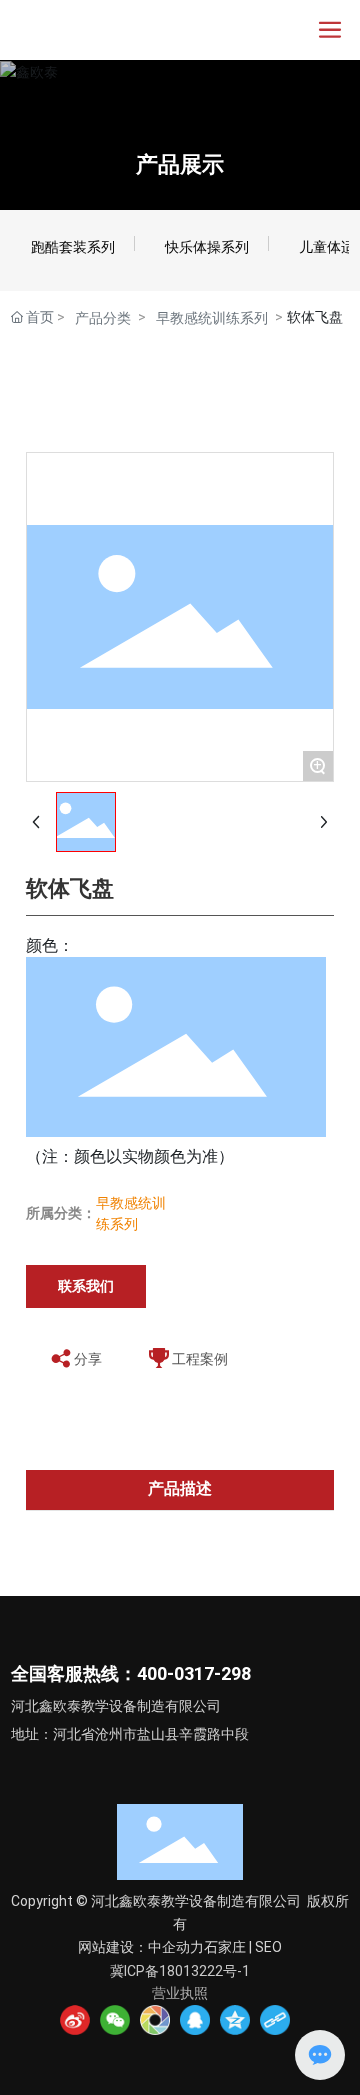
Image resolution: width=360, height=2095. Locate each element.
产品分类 (103, 318)
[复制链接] (275, 2020)
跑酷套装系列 (73, 247)
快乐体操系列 (207, 247)
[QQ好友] (195, 2020)
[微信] (115, 2020)
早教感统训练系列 (212, 318)
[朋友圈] (155, 2020)
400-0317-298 (194, 1673)
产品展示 (180, 164)
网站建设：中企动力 (141, 1947)
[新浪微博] (75, 2020)
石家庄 (225, 1947)
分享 (88, 1359)
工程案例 (200, 1359)
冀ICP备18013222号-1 (180, 1971)
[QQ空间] (235, 2020)
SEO (268, 1947)
